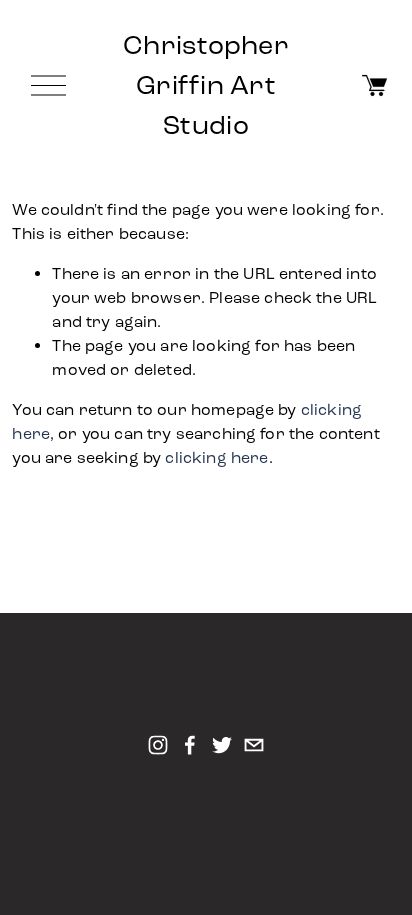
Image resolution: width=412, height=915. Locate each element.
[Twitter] (222, 745)
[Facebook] (190, 745)
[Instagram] (158, 745)
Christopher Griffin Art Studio (206, 85)
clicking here (216, 457)
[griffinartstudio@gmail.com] (254, 745)
